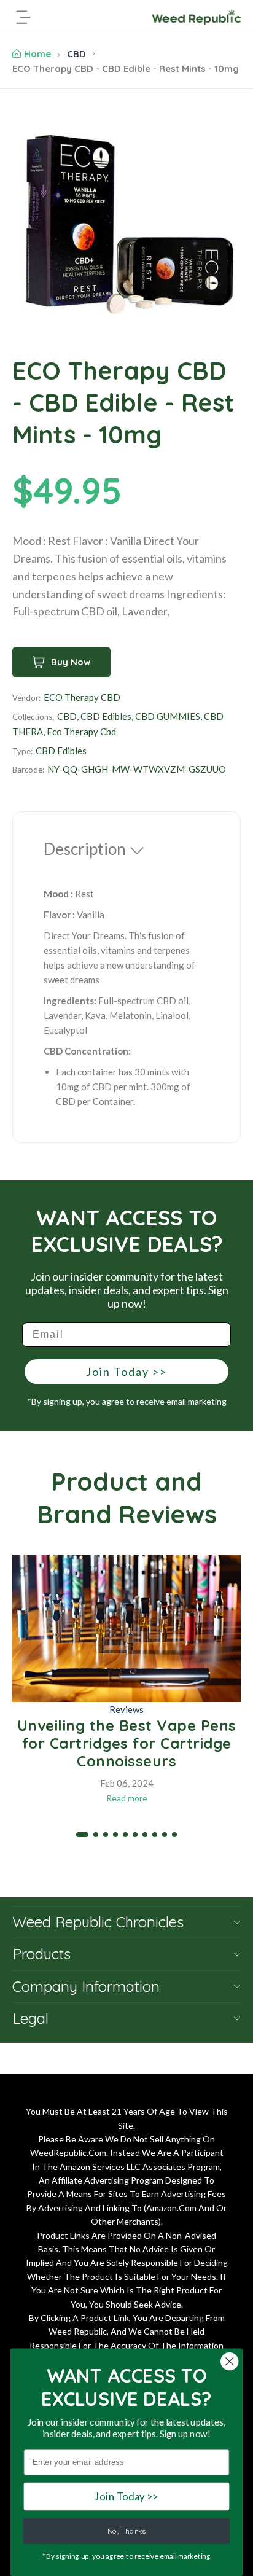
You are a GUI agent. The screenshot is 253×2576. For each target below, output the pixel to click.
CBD (76, 54)
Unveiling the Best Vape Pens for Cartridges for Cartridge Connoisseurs (127, 1743)
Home (37, 54)
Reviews (126, 1709)
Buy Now (71, 662)
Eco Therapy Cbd (81, 732)
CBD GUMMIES (168, 716)
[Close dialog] (229, 2361)
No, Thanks (126, 2531)
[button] (82, 1835)
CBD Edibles (106, 716)
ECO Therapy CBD (82, 697)
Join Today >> (126, 1372)
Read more (127, 1798)
